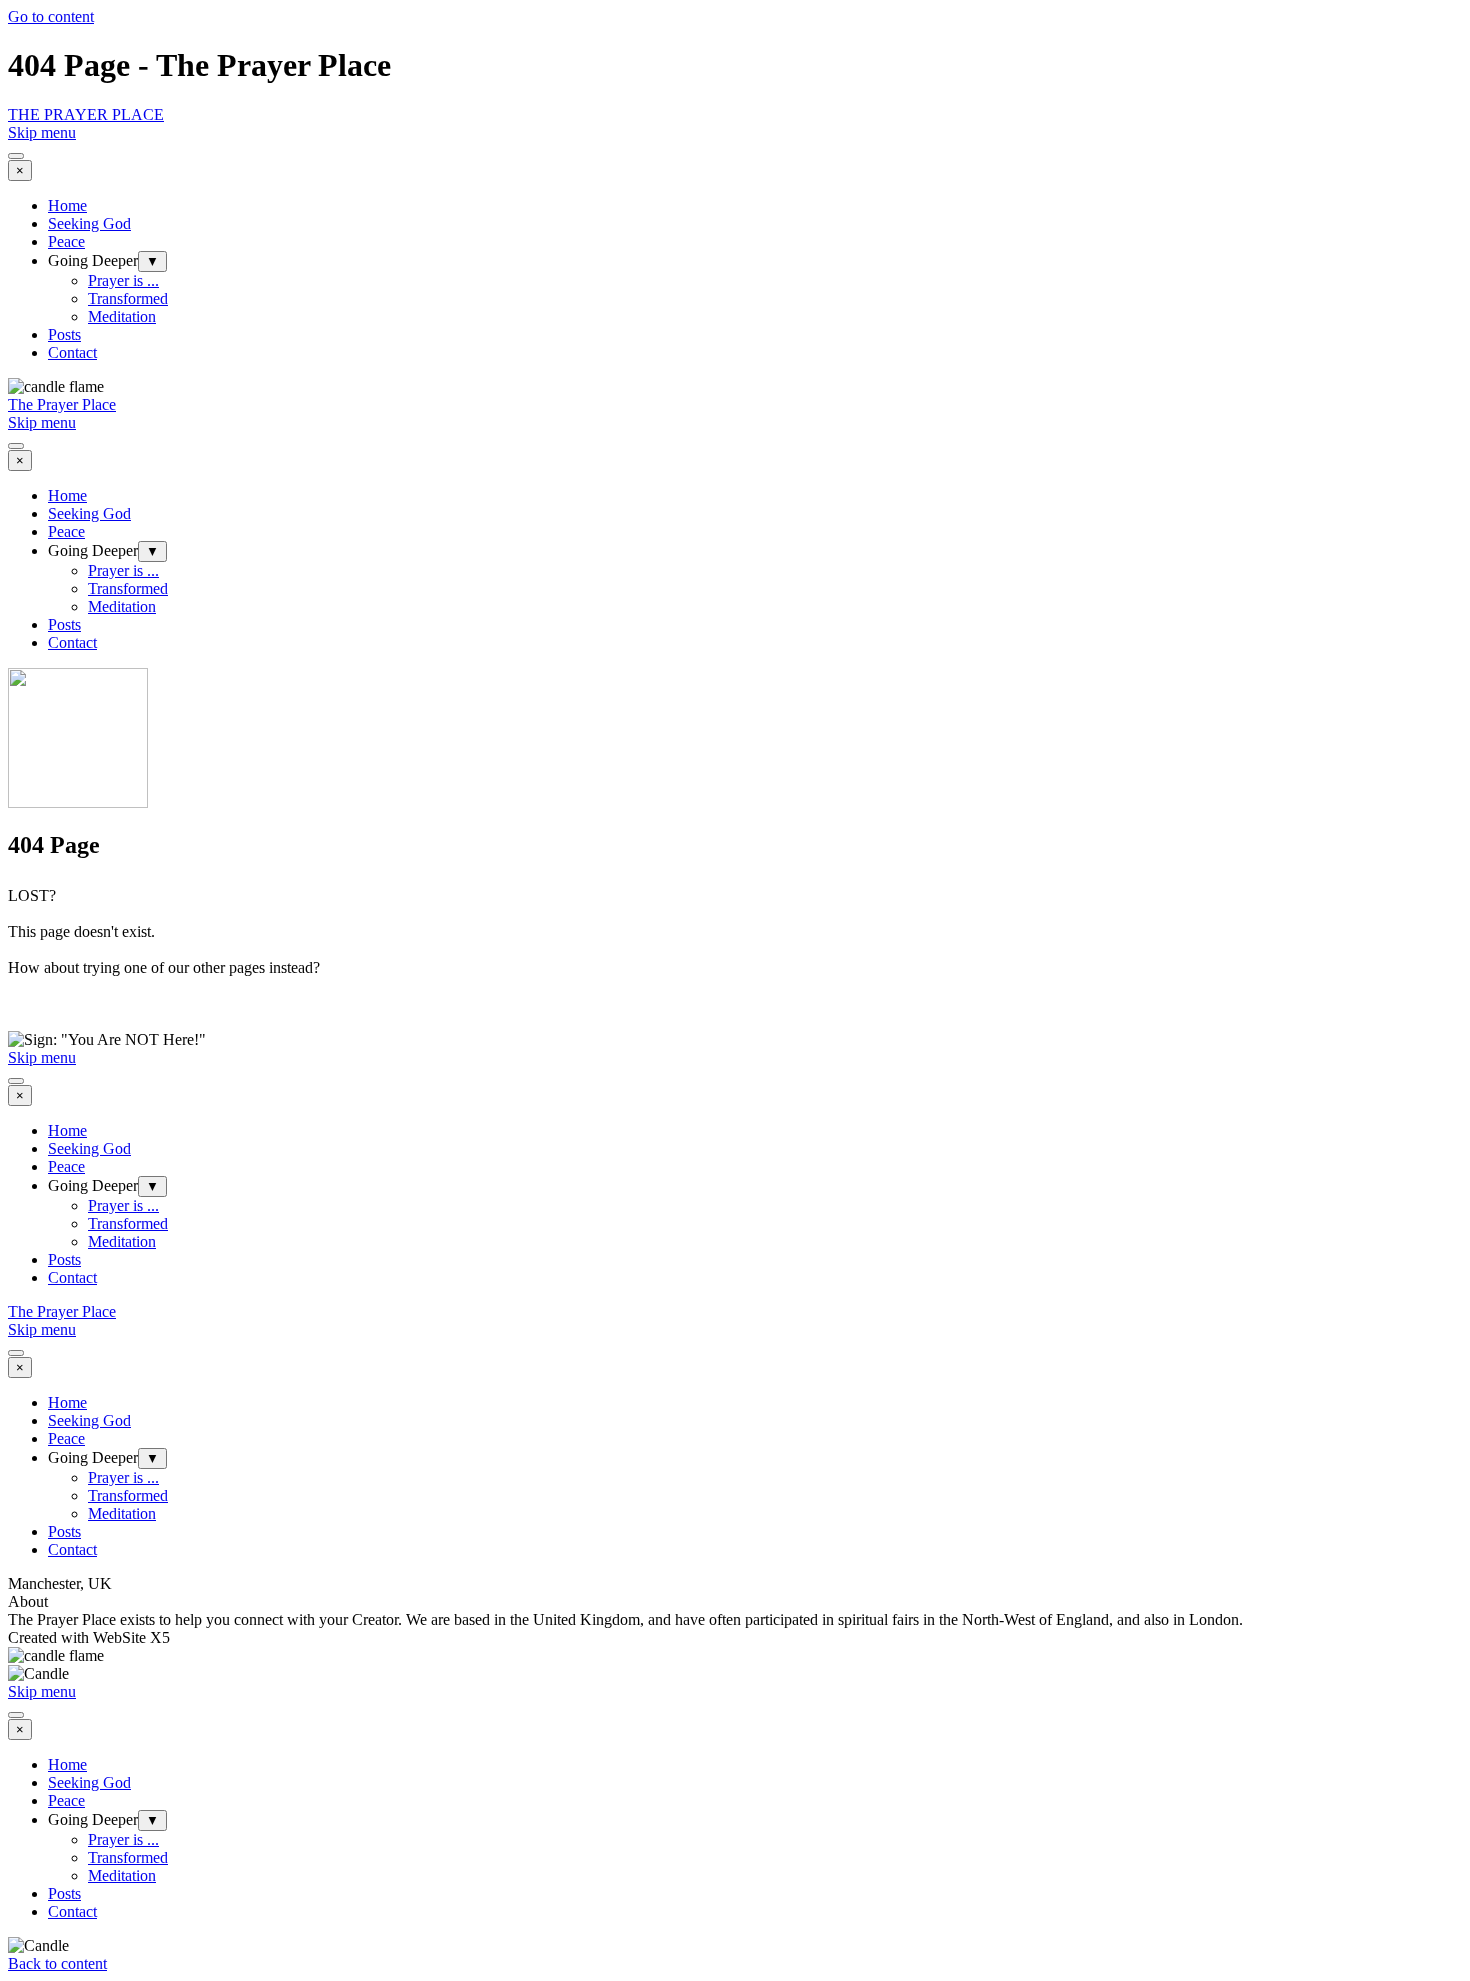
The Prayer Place (62, 404)
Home (67, 205)
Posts (64, 334)
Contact (72, 352)
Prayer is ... (123, 280)
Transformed (128, 298)
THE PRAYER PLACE (86, 114)
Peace (66, 241)
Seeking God (89, 223)
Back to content (57, 1963)
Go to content (51, 16)
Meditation (122, 316)
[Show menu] (16, 156)
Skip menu (42, 132)
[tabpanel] (735, 959)
